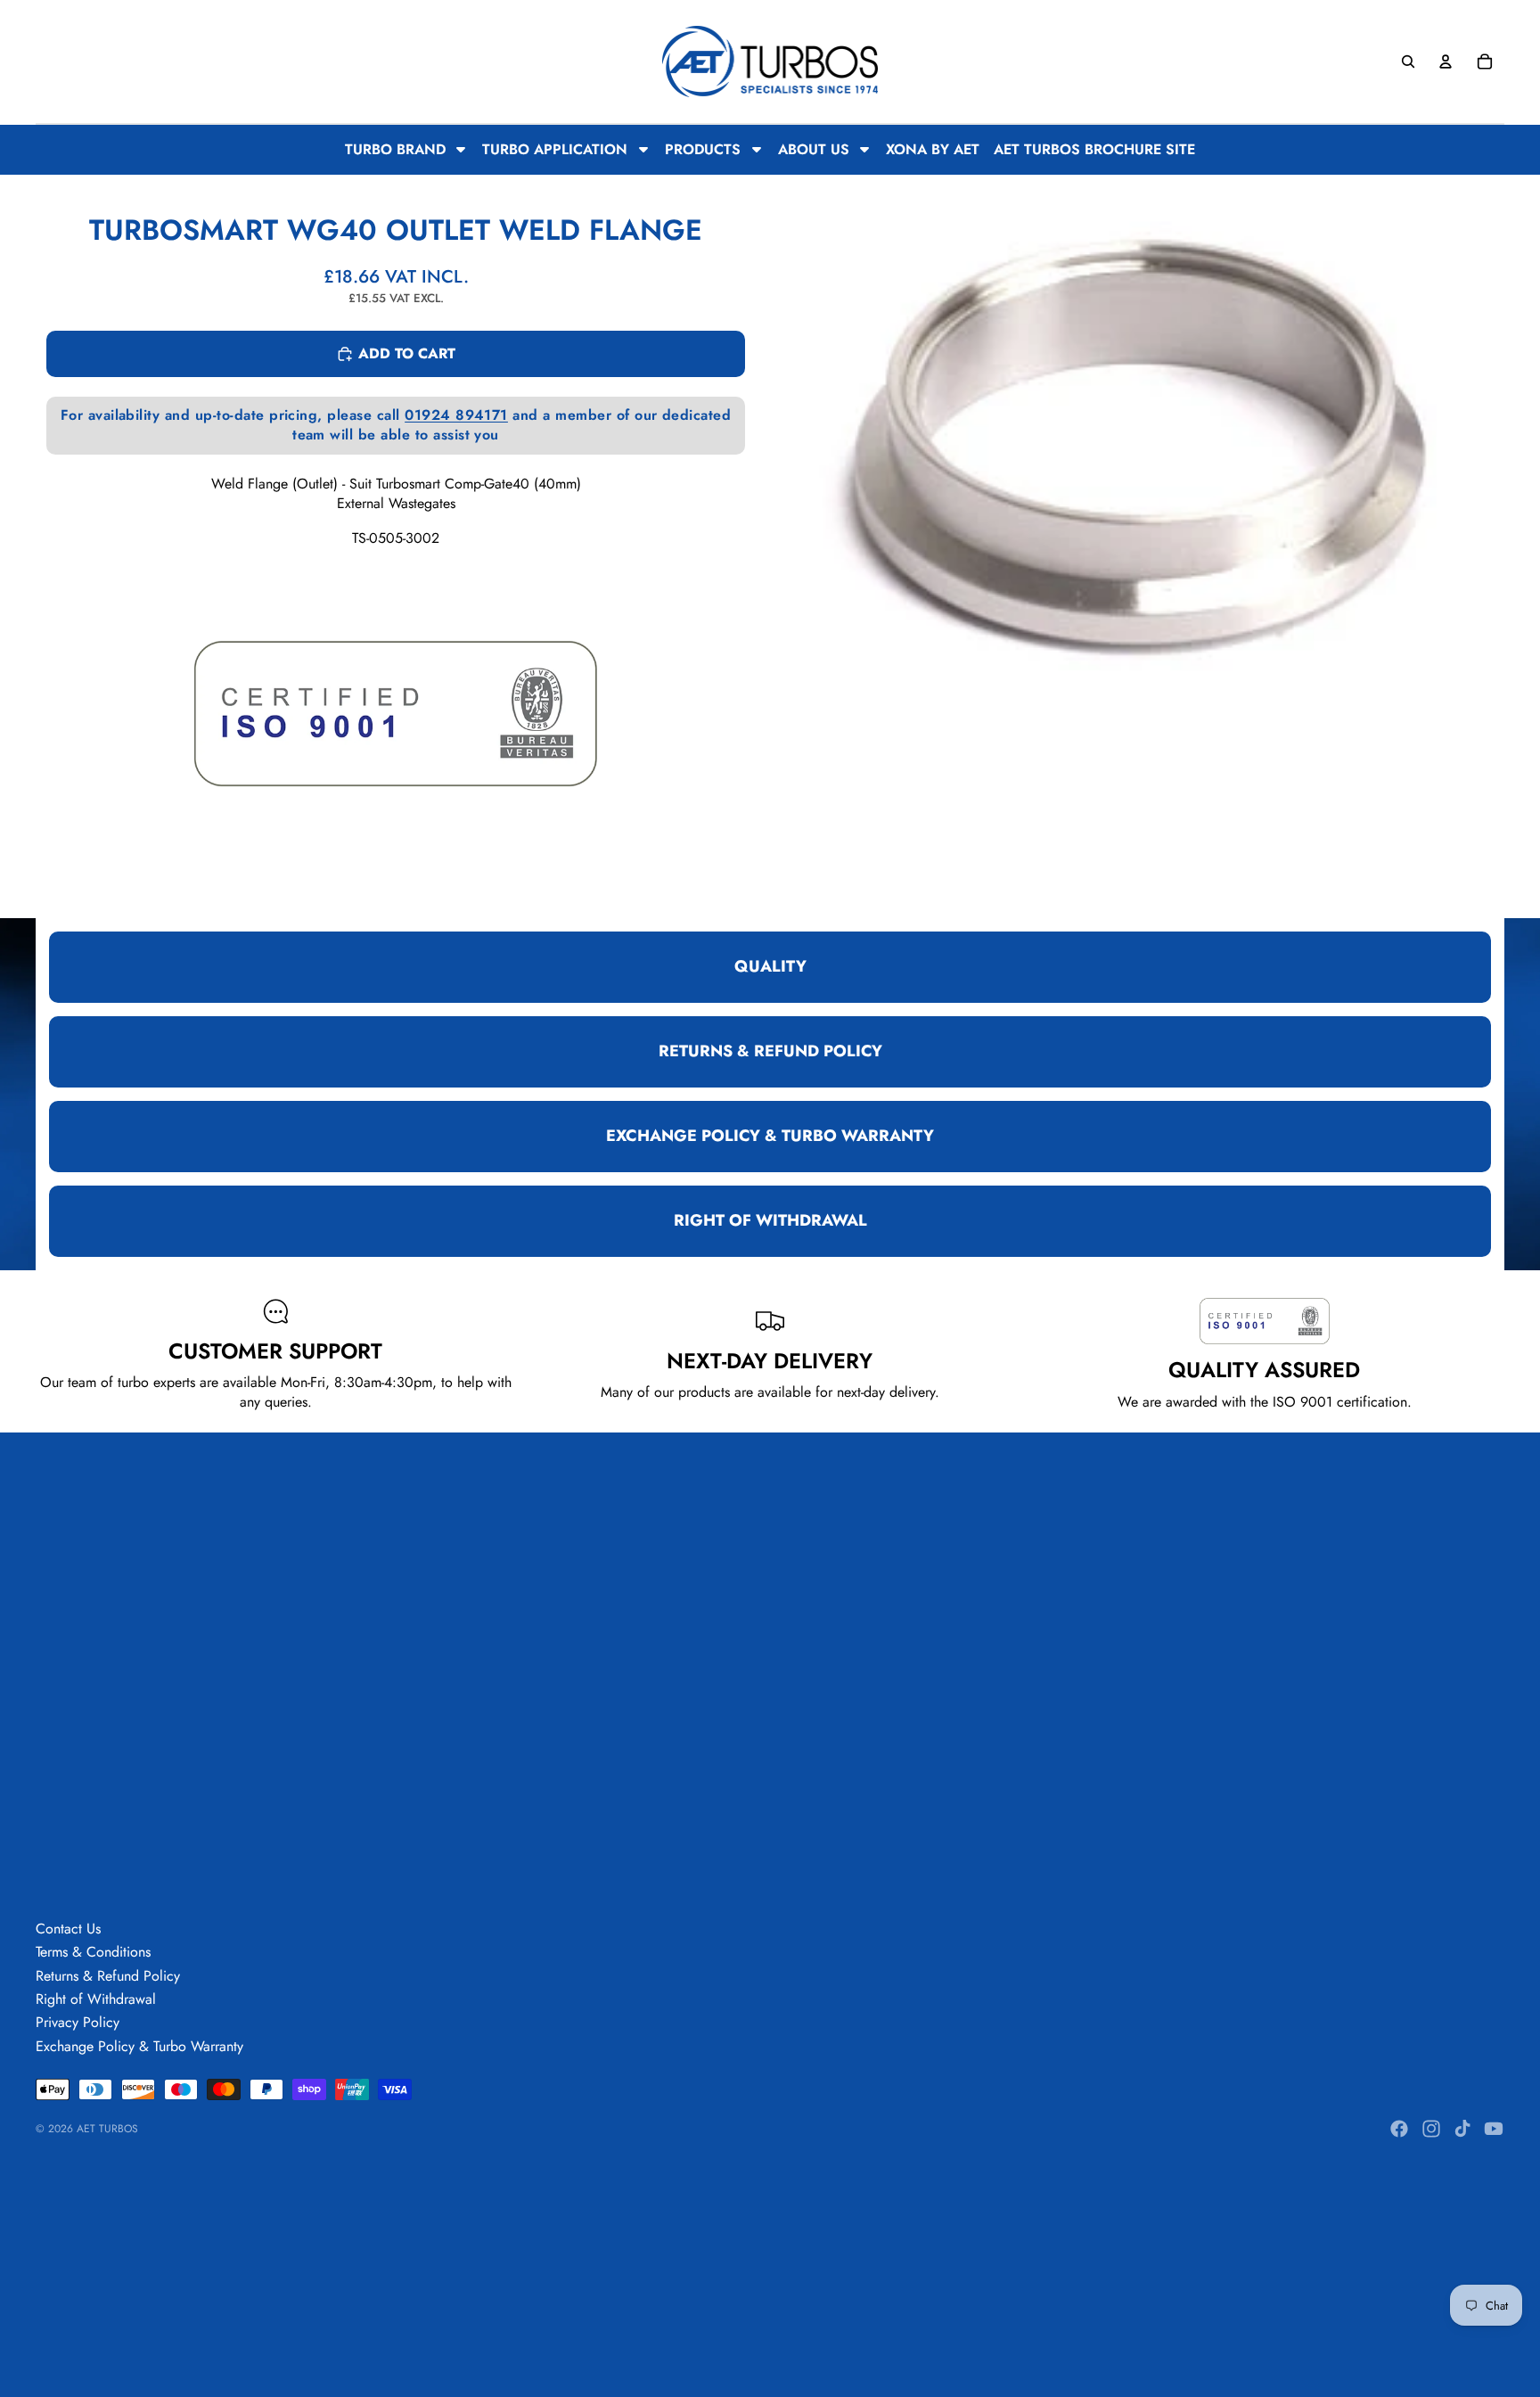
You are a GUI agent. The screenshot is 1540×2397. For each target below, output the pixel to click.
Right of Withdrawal (96, 1999)
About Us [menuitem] (814, 149)
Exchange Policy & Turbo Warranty (139, 2046)
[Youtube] (1494, 2129)
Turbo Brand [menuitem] (395, 149)
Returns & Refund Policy (108, 1976)
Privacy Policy (78, 2022)
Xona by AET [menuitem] (933, 150)
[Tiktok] (1462, 2129)
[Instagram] (1431, 2129)
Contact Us (68, 1929)
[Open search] (1408, 62)
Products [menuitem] (703, 149)
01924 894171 (456, 415)
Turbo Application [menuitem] (555, 149)
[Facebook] (1399, 2129)
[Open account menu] (1446, 62)
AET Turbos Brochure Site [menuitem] (1094, 150)
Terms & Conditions (93, 1952)
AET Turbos (107, 2129)
